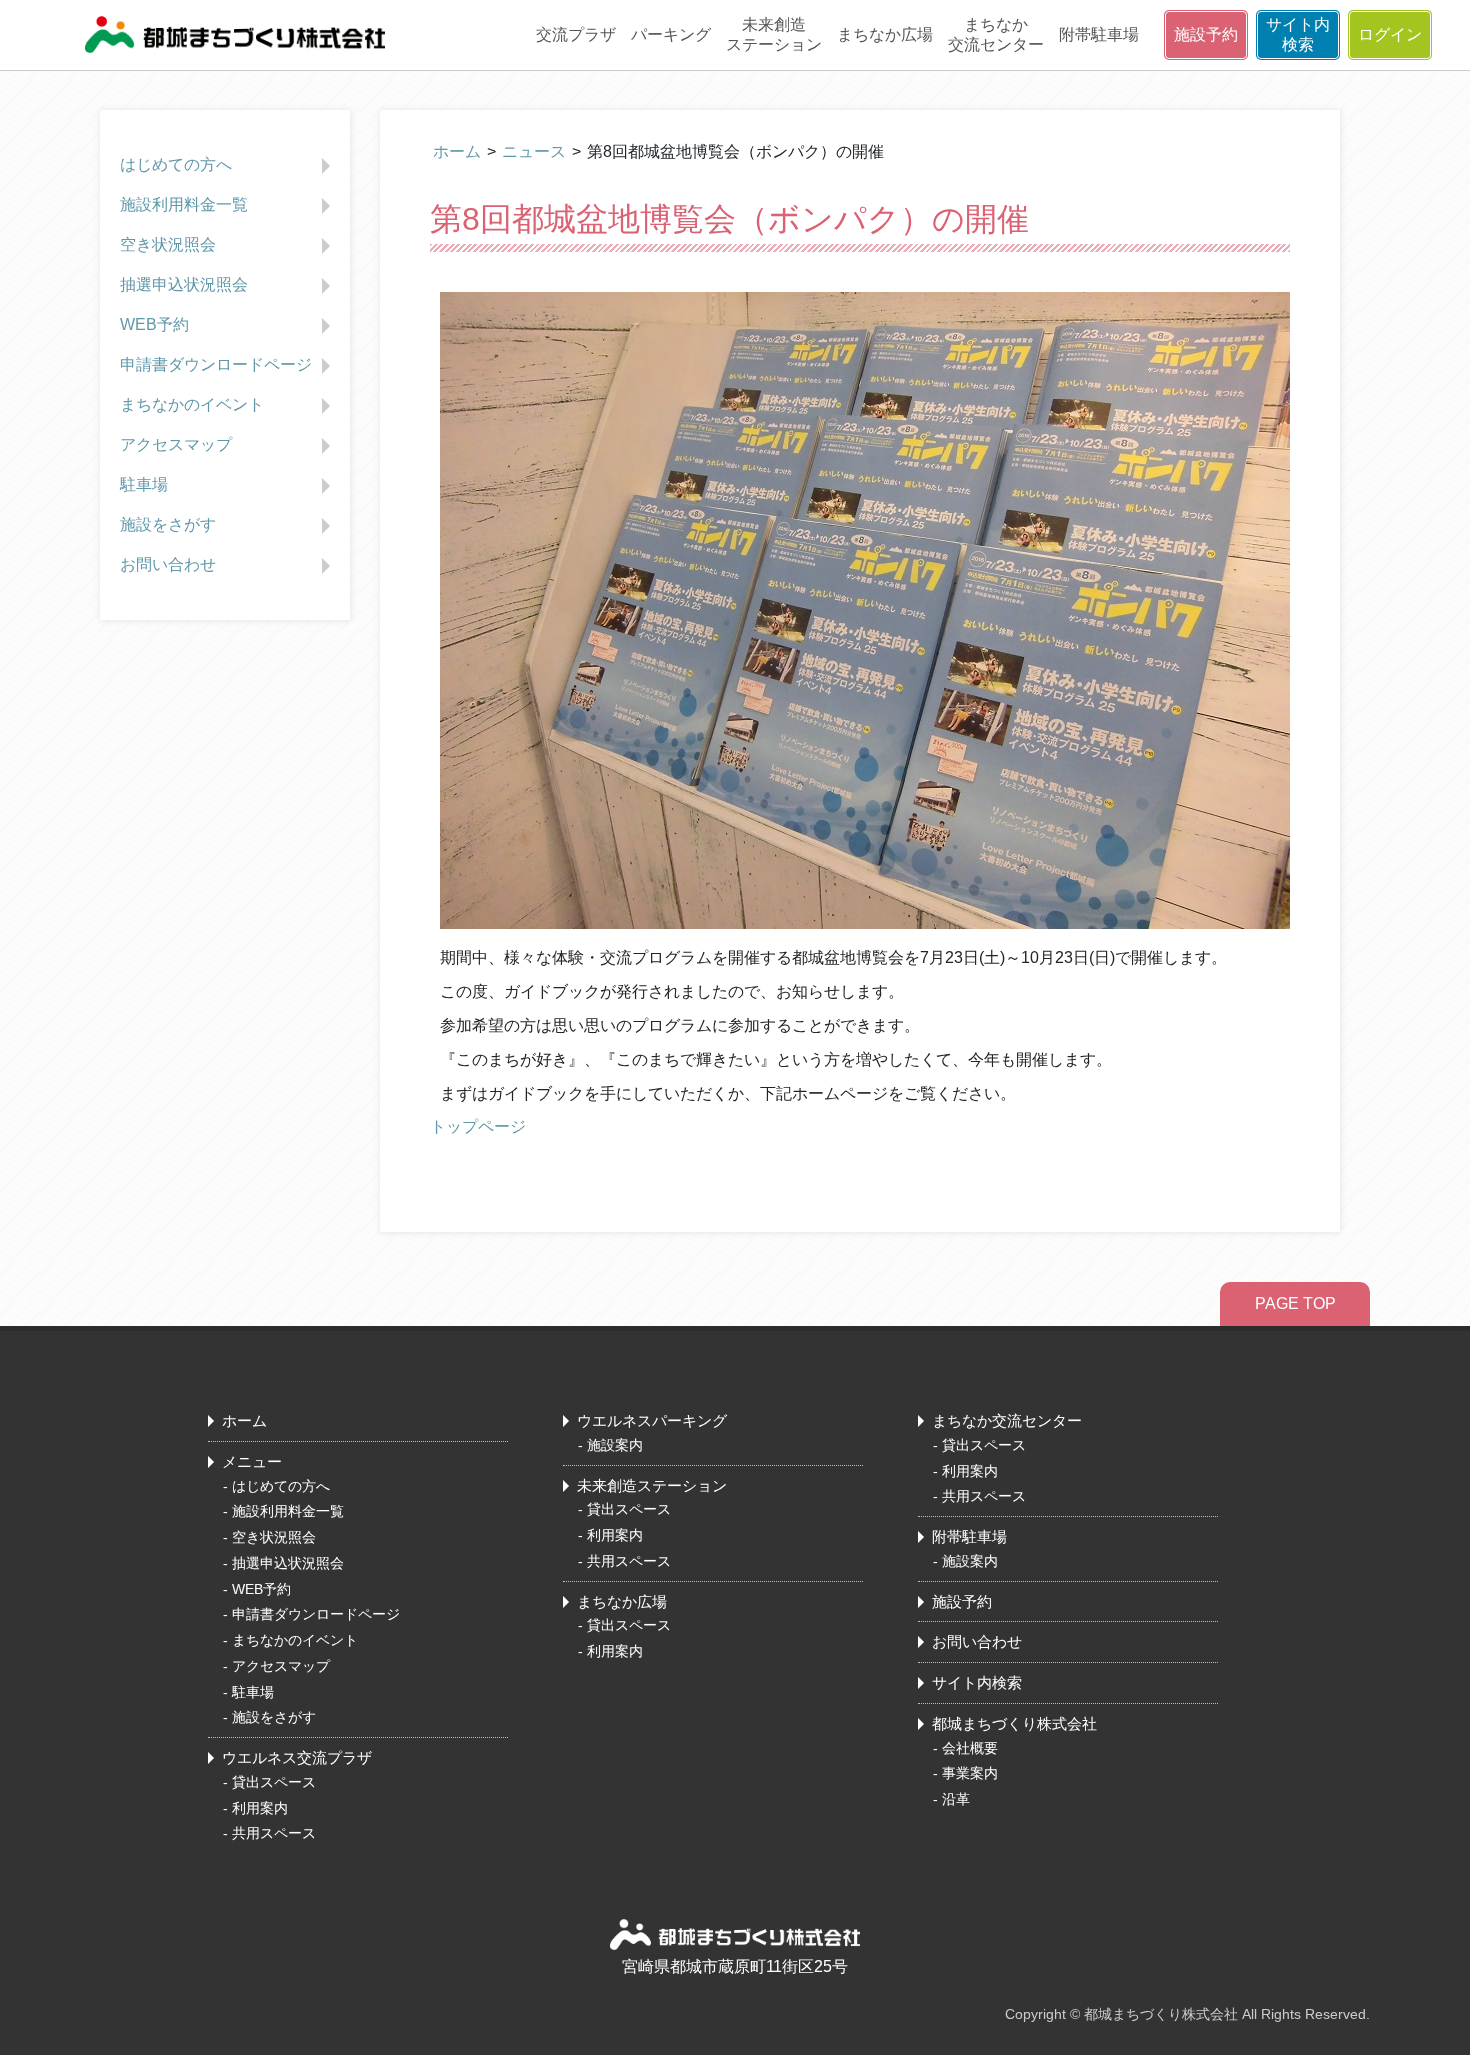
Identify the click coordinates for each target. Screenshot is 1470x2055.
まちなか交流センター (996, 34)
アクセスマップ (176, 444)
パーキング (671, 34)
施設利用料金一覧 (184, 204)
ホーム (457, 151)
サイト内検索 (1298, 34)
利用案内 (260, 1808)
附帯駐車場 (1099, 34)
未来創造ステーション (774, 34)
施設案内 (615, 1445)
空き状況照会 (168, 244)
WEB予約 (154, 324)
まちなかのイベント (192, 404)
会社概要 (970, 1748)
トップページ (478, 1126)
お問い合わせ (168, 564)
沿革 (956, 1799)
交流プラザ (576, 34)
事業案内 (970, 1773)
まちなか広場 (885, 34)
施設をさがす (168, 524)
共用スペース (274, 1833)
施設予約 (1206, 34)
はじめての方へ (176, 164)
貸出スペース (274, 1782)
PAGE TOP (1295, 1303)
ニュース (534, 151)
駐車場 (144, 484)
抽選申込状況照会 (184, 284)
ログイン (1390, 34)
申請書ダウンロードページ (216, 364)
